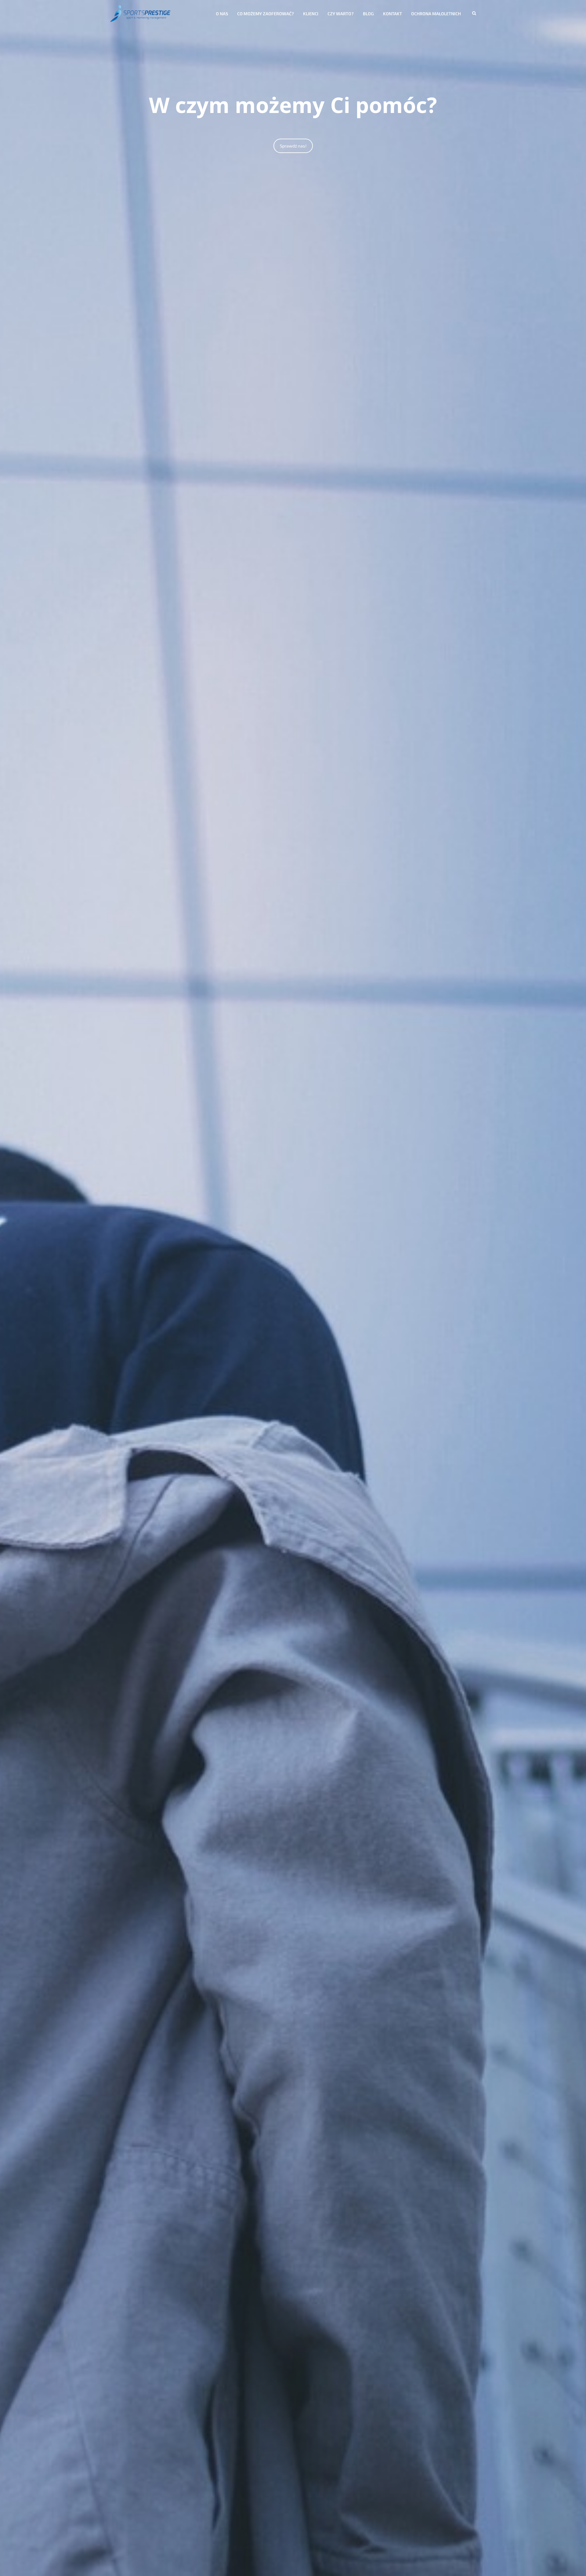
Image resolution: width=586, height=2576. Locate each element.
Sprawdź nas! (293, 146)
